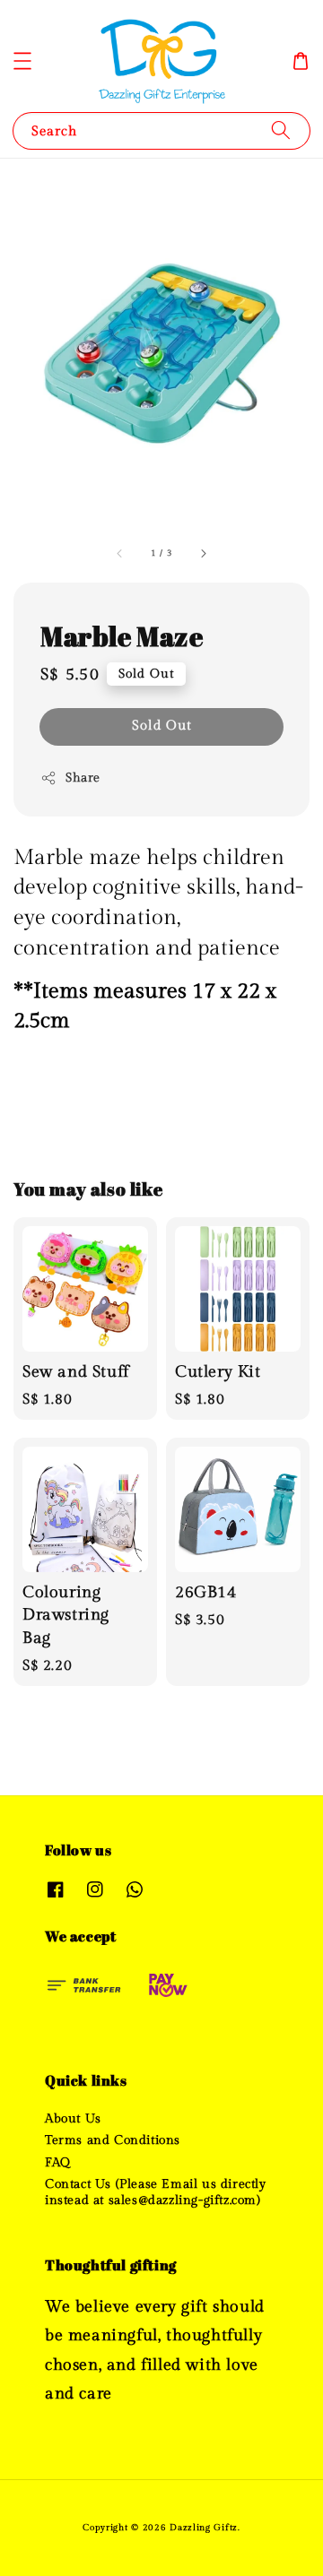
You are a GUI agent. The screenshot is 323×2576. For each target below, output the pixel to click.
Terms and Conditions (113, 2140)
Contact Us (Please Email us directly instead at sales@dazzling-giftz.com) (156, 2192)
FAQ (58, 2163)
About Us (73, 2119)
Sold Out (162, 726)
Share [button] (83, 778)
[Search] (281, 130)
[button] (22, 61)
